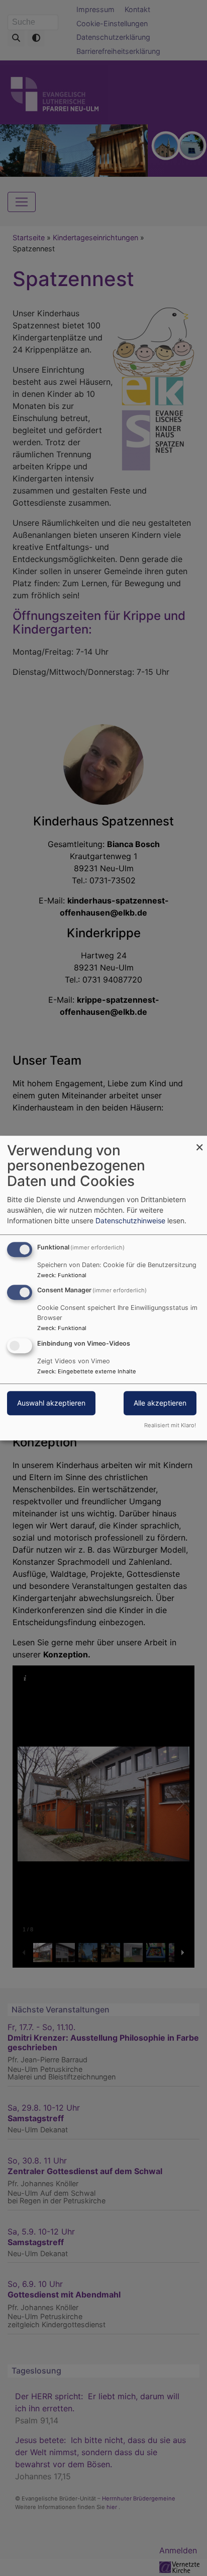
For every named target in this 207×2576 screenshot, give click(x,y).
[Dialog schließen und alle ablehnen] (199, 1142)
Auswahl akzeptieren (51, 1403)
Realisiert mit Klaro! (170, 1425)
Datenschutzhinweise (130, 1221)
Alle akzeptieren (160, 1403)
